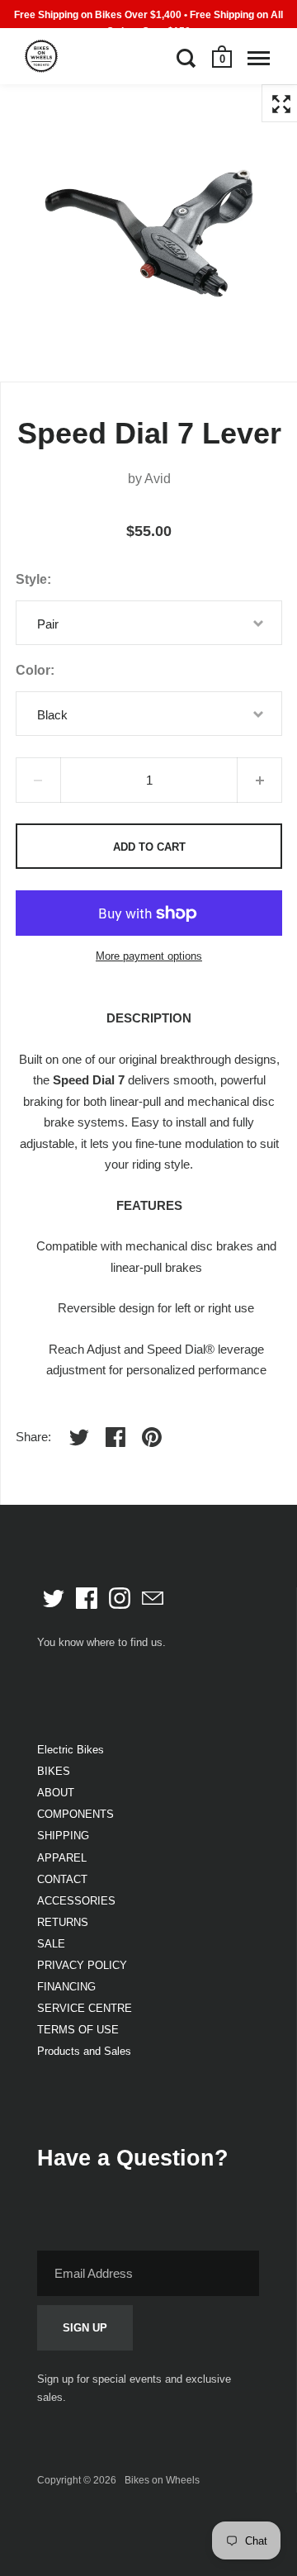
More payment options (149, 956)
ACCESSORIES (76, 1901)
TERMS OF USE (78, 2030)
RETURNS (63, 1922)
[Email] (153, 1598)
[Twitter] (54, 1598)
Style (31, 579)
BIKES (54, 1771)
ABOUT (56, 1793)
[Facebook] (87, 1598)
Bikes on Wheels (162, 2480)
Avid (158, 479)
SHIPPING (63, 1836)
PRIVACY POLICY (82, 1965)
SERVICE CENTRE (85, 2008)
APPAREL (62, 1858)
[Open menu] (259, 58)
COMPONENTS (75, 1814)
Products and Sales (84, 2051)
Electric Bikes (71, 1750)
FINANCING (66, 1987)
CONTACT (62, 1879)
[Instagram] (120, 1598)
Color (33, 670)
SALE (51, 1944)
